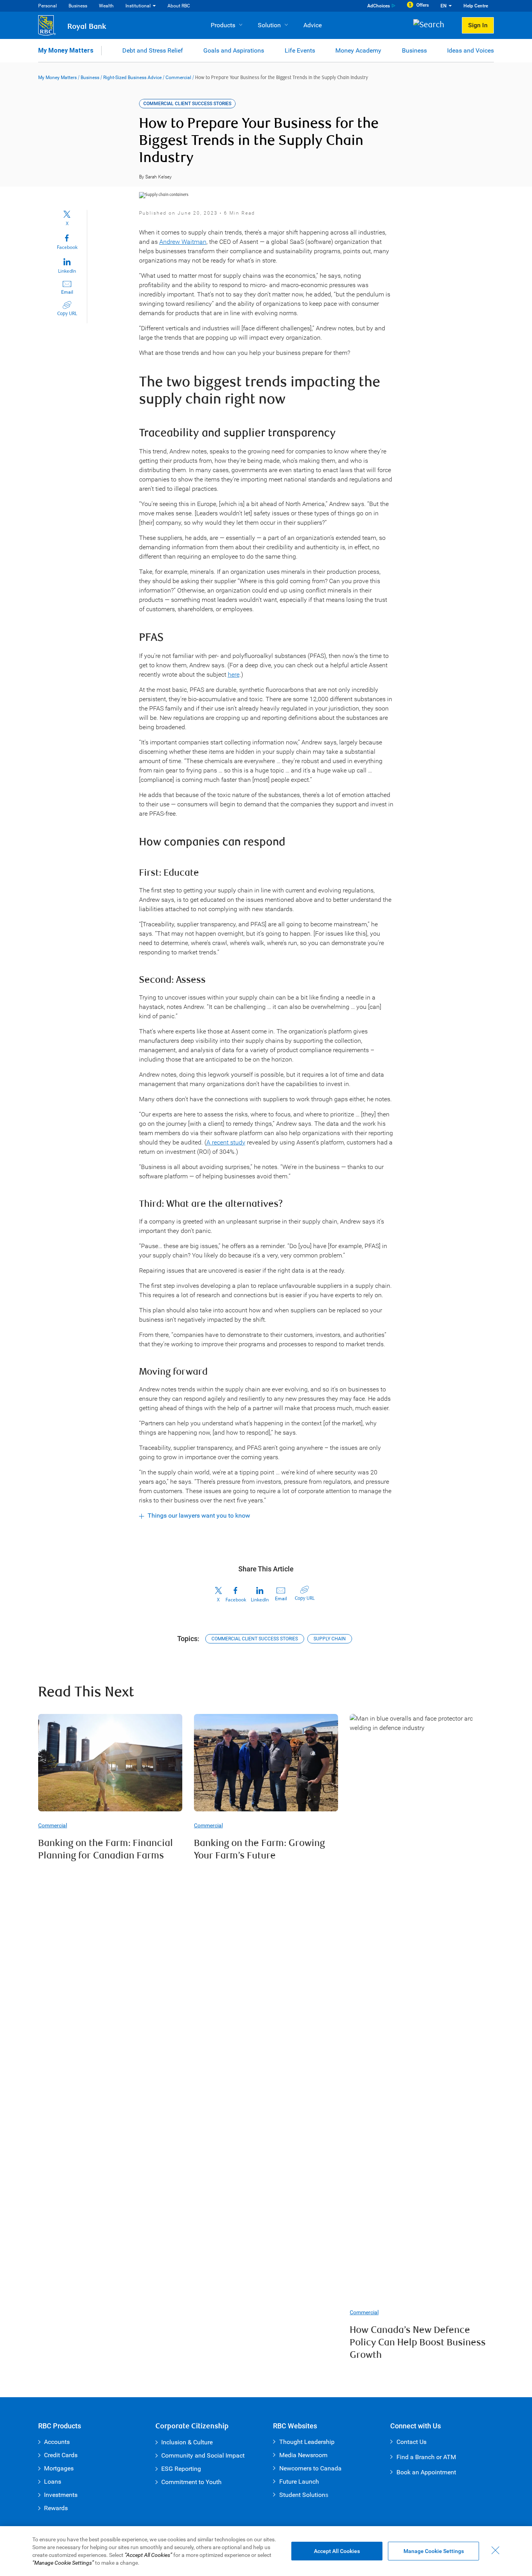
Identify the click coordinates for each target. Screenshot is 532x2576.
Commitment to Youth (191, 2482)
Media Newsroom (303, 2455)
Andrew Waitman (183, 242)
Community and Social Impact (203, 2455)
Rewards (56, 2508)
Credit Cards (61, 2455)
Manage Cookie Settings (434, 2551)
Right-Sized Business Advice (132, 78)
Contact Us (411, 2442)
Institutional (138, 6)
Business (78, 6)
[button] (432, 26)
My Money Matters (66, 50)
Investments (61, 2495)
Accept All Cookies (337, 2551)
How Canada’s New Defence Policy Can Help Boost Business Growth (418, 2343)
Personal (48, 6)
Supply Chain (330, 1639)
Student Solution (302, 2495)
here (234, 674)
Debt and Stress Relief (153, 50)
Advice (313, 25)
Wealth (106, 6)
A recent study (226, 1142)
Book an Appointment (426, 2472)
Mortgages (59, 2468)
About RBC (179, 6)
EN (444, 6)
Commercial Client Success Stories (255, 1639)
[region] (266, 2551)
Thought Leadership (307, 2442)
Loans (53, 2482)
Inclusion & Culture (187, 2442)
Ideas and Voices (470, 50)
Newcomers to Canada (310, 2468)
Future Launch (299, 2482)
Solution (269, 25)
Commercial (178, 78)
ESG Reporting (181, 2469)
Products (223, 25)
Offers (423, 5)
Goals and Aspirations (234, 50)
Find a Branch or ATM (426, 2457)
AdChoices (379, 6)
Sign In (478, 25)
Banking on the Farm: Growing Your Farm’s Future (259, 1850)
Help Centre (476, 6)
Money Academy (358, 50)
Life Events (300, 50)
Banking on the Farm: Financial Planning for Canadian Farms (106, 1850)
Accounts (57, 2442)
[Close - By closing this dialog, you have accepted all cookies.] (495, 2550)
